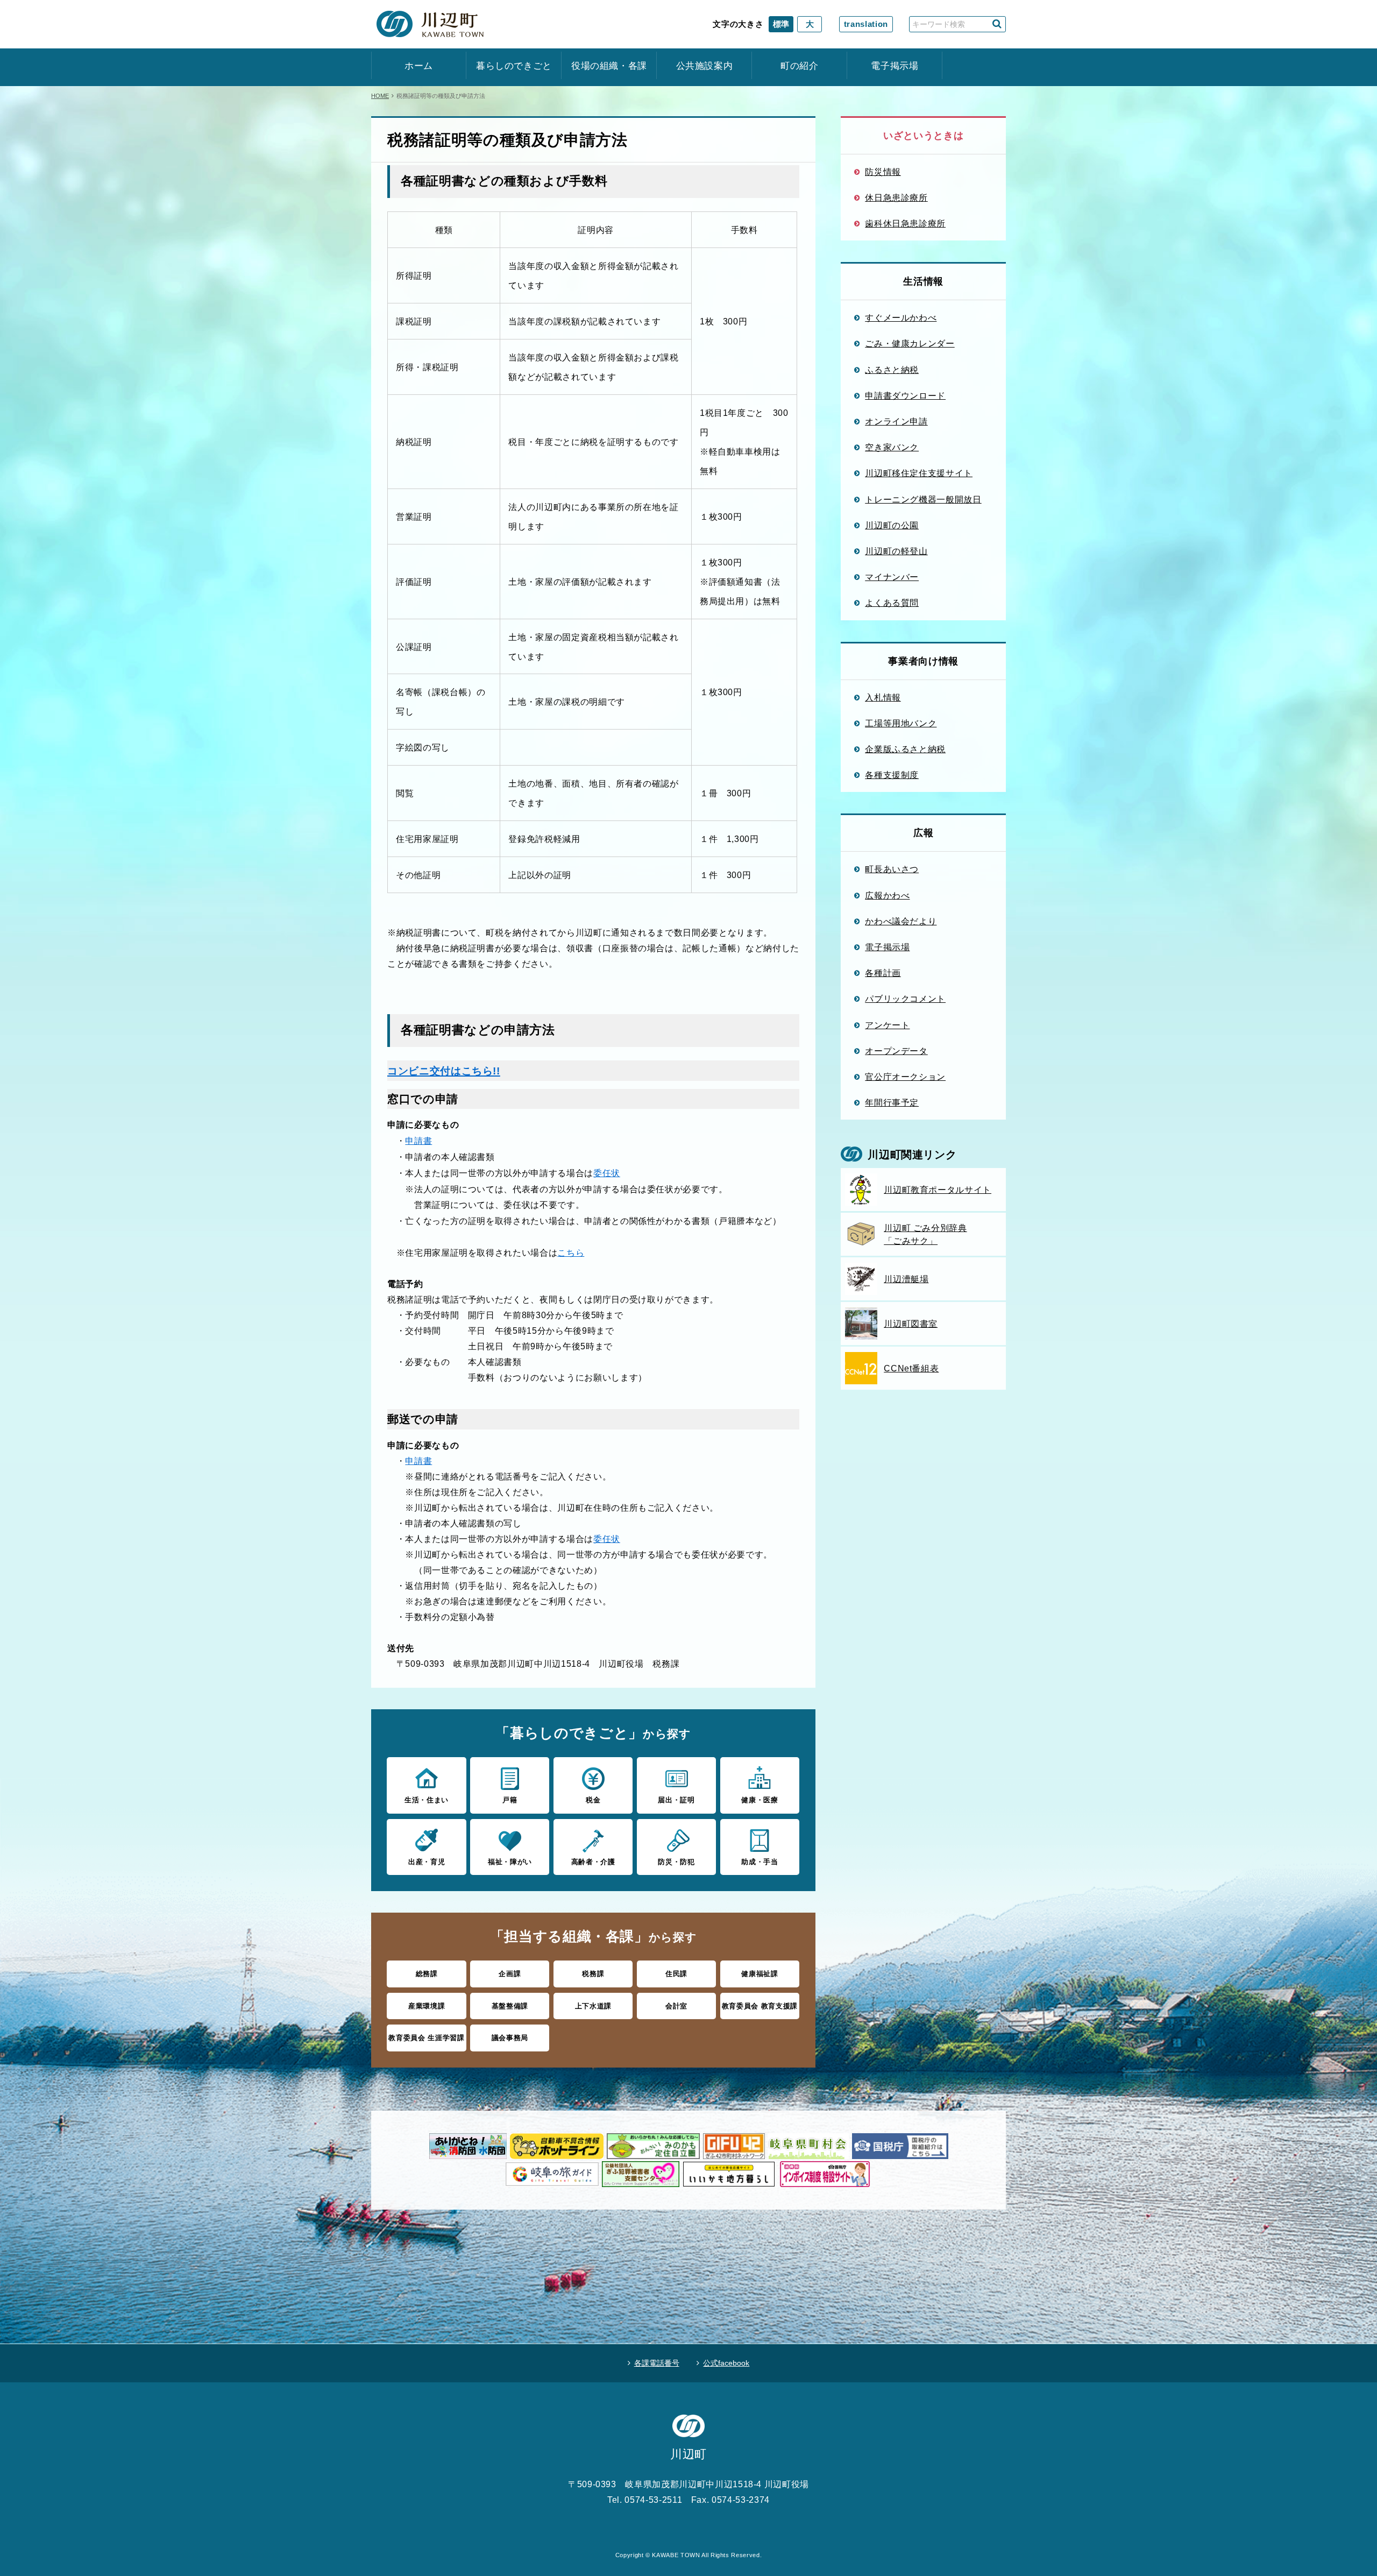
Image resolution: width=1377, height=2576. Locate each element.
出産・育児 (427, 1862)
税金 (593, 1800)
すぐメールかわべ (901, 317)
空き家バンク (892, 447)
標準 (781, 24)
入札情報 (883, 697)
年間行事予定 (892, 1102)
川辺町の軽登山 (896, 551)
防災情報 (883, 172)
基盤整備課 (510, 2006)
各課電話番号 (657, 2363)
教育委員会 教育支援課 (760, 2006)
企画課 (510, 1974)
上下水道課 (593, 2006)
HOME (380, 96)
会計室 (676, 2006)
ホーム (419, 66)
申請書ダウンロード (905, 395)
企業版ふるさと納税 (905, 749)
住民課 (676, 1974)
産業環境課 (427, 2006)
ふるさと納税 (892, 370)
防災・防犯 (676, 1862)
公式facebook (726, 2363)
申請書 (418, 1141)
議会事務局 (510, 2038)
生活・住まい (427, 1800)
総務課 (427, 1974)
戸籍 (510, 1800)
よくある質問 (892, 603)
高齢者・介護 (593, 1862)
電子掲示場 (895, 66)
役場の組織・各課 (609, 66)
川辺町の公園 (892, 525)
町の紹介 (800, 66)
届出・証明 (676, 1800)
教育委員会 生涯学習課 (426, 2038)
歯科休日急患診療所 (905, 223)
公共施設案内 (705, 66)
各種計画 (883, 973)
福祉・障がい (510, 1862)
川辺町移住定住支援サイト (919, 473)
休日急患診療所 (896, 197)
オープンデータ (896, 1051)
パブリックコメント (905, 999)
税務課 (593, 1974)
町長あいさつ (892, 869)
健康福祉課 (760, 1974)
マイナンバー (892, 577)
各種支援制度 (892, 775)
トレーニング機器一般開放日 (923, 499)
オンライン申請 (896, 421)
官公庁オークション (905, 1077)
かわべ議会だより (901, 921)
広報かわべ (887, 895)
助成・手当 (760, 1862)
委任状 (607, 1173)
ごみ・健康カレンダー (910, 343)
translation (866, 24)
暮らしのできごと (514, 66)
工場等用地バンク (901, 723)
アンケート (887, 1025)
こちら (571, 1252)
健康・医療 (760, 1800)
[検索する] (997, 24)
